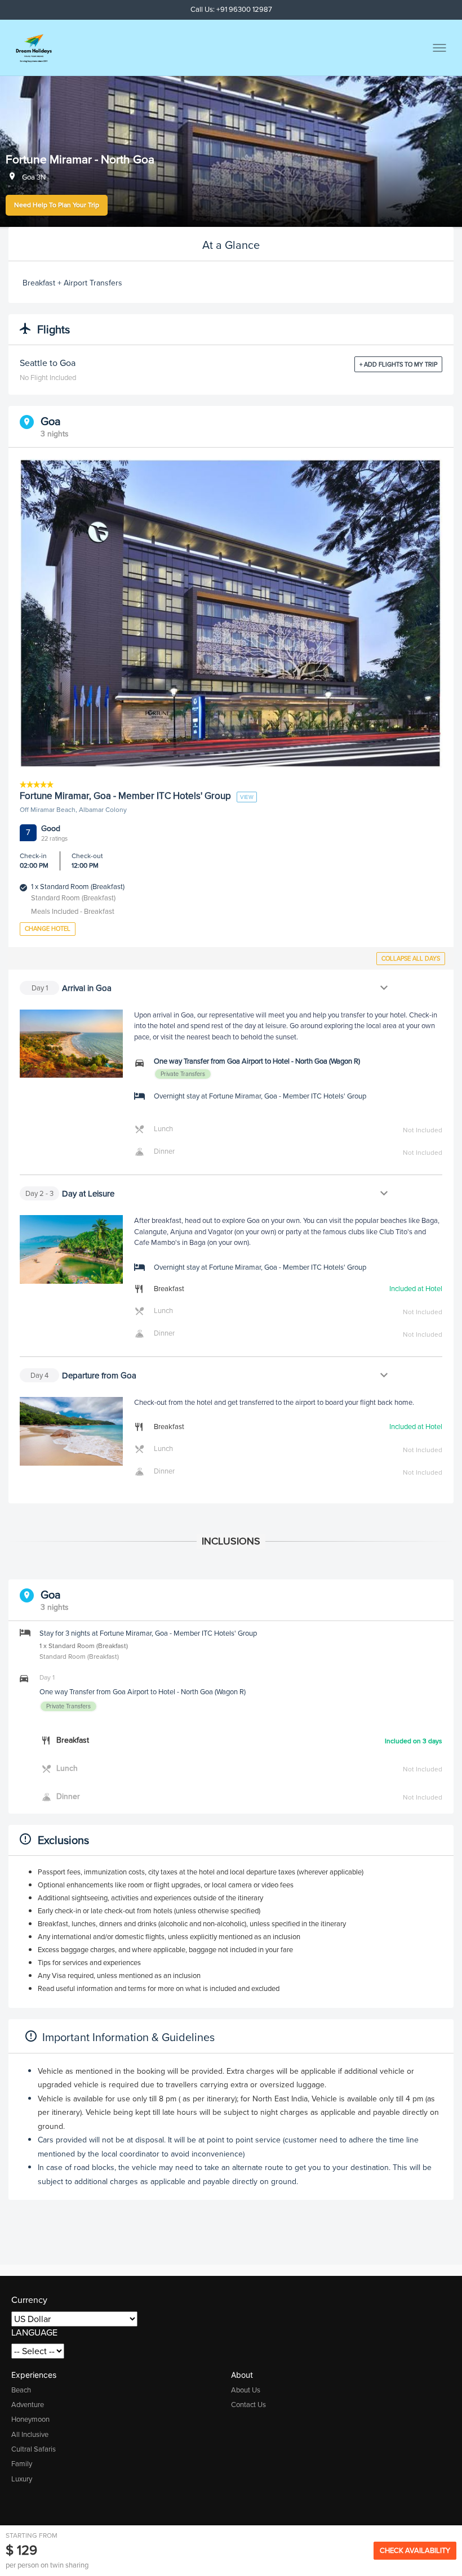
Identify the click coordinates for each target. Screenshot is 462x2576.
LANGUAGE (34, 2332)
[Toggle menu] (439, 48)
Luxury (22, 2479)
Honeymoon (30, 2419)
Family (22, 2464)
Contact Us (248, 2405)
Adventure (28, 2405)
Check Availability (415, 2550)
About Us (246, 2390)
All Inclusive (30, 2434)
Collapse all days (411, 958)
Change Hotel (48, 928)
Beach (21, 2390)
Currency (29, 2300)
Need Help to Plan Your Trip (57, 205)
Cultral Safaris (34, 2449)
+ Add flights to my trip (398, 364)
